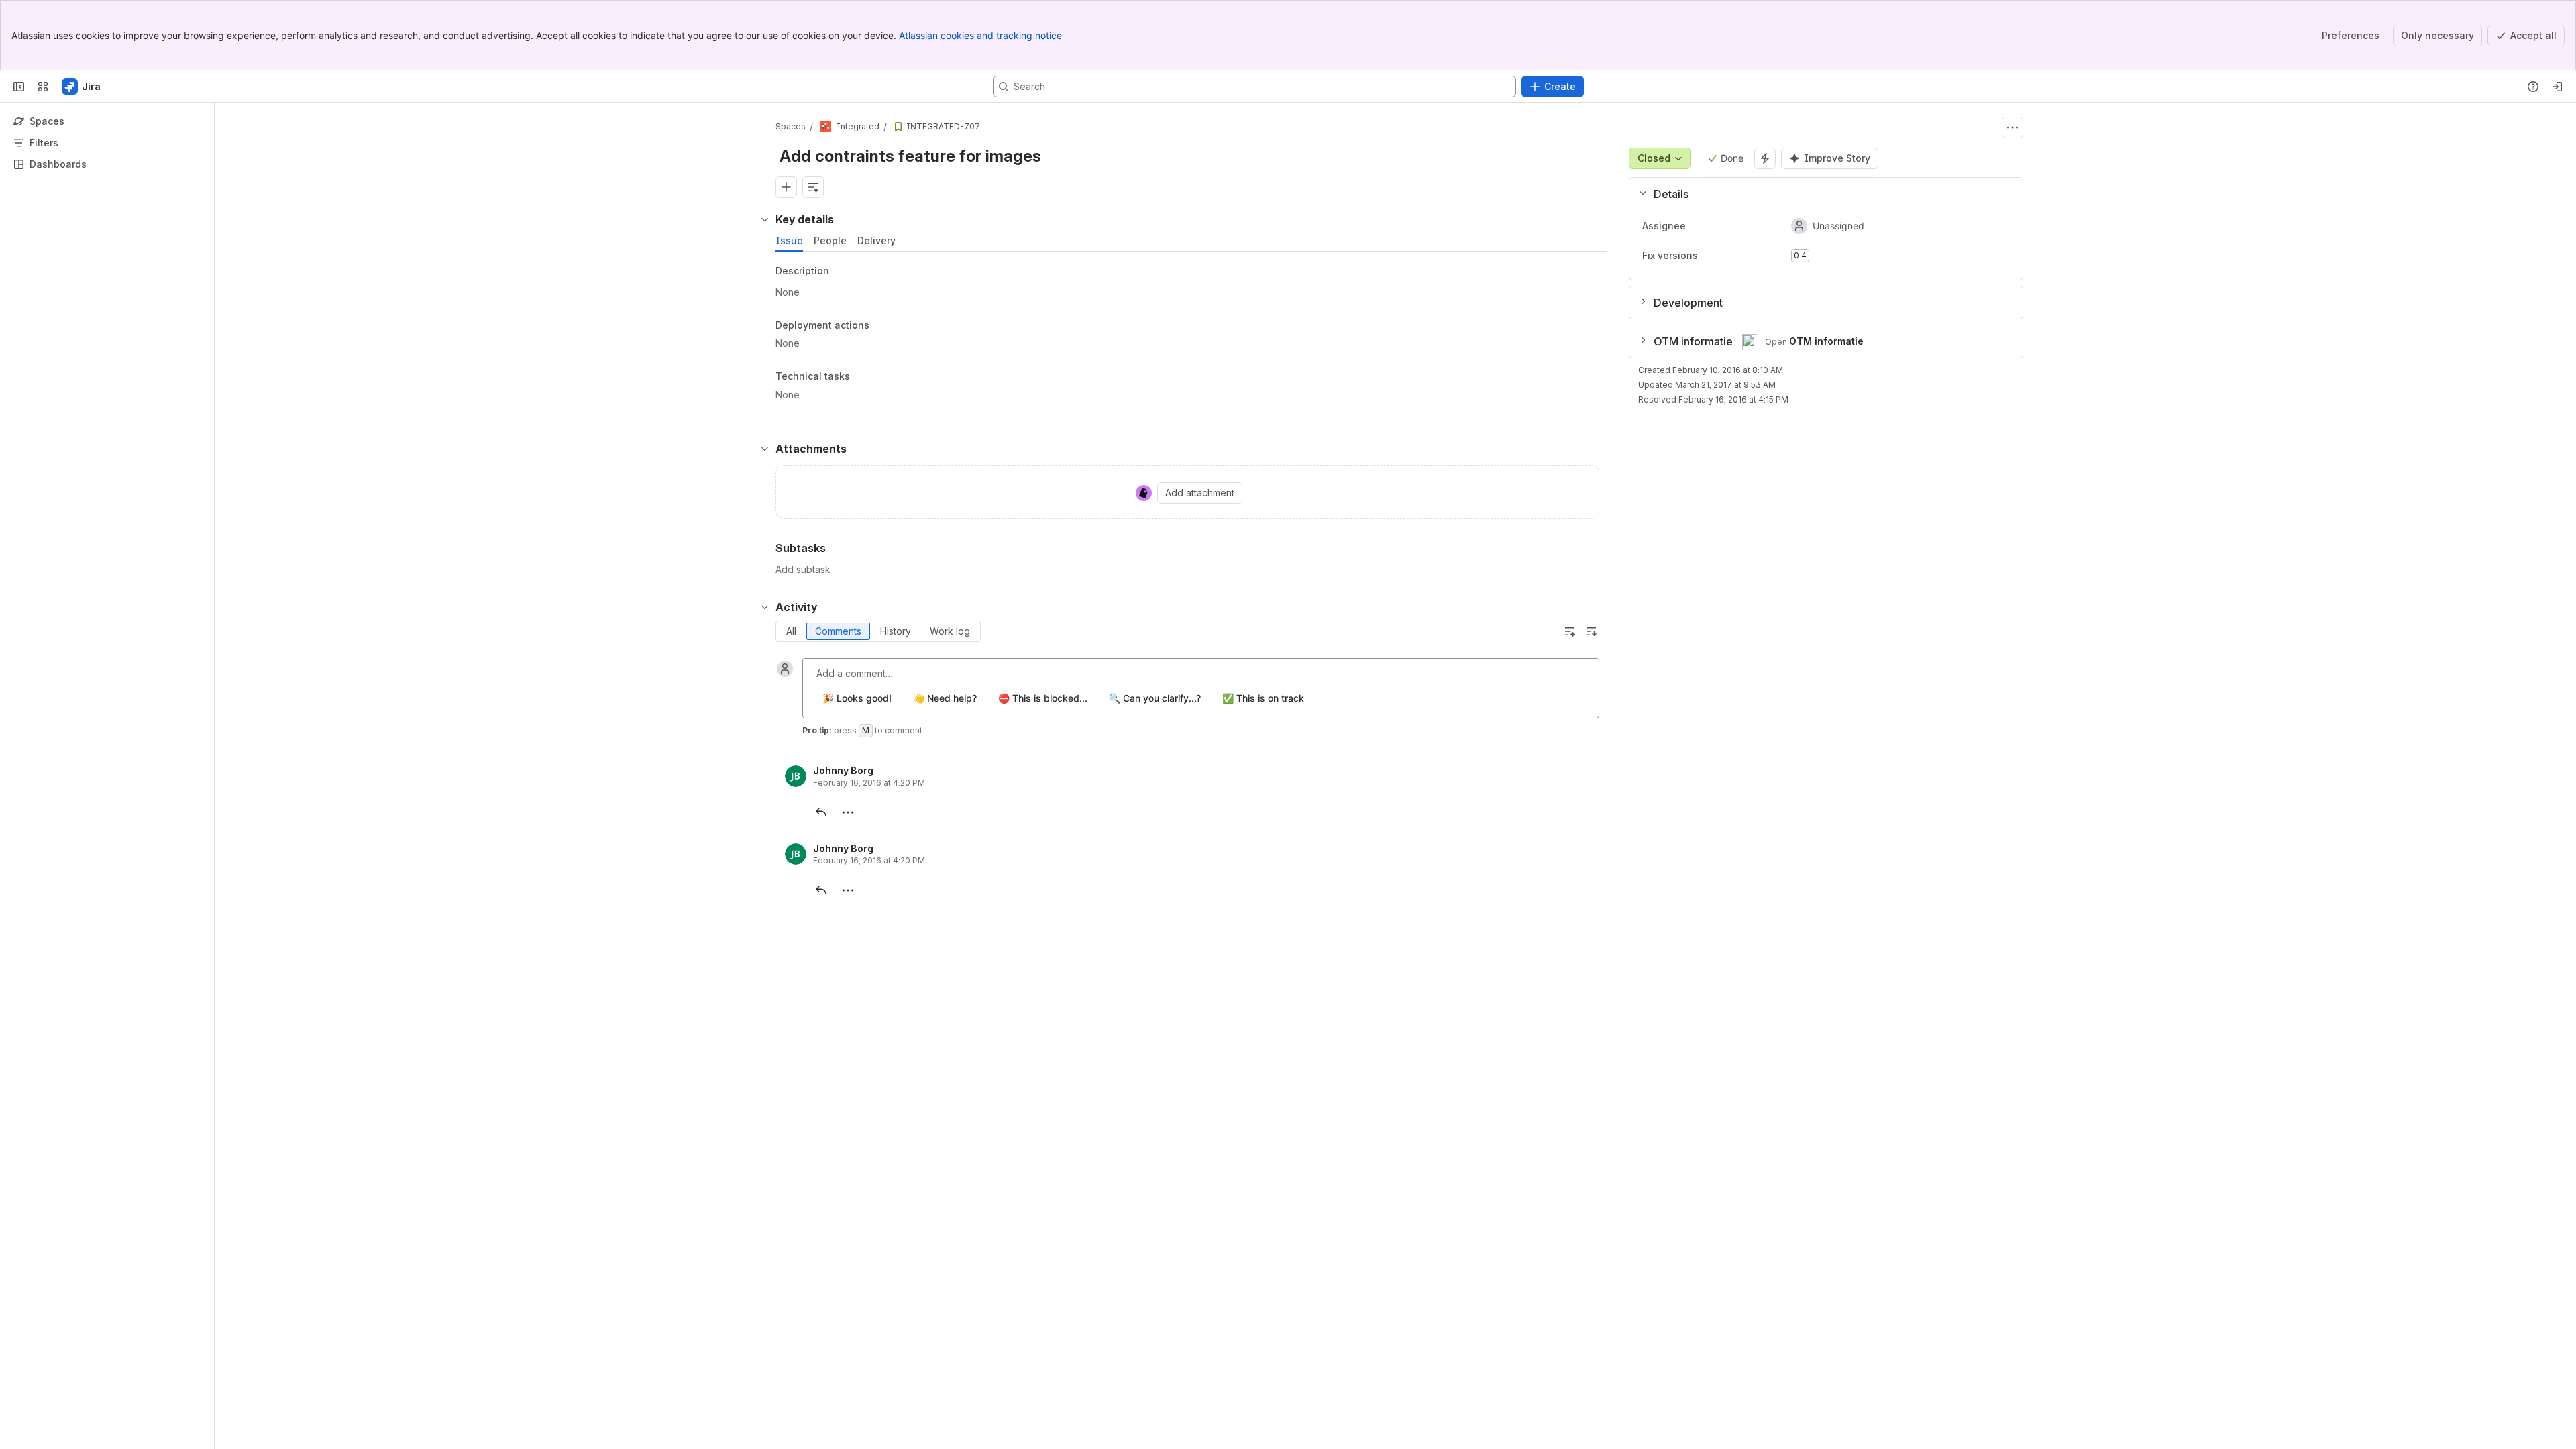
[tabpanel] (1193, 337)
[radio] (791, 631)
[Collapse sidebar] (19, 87)
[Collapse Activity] (765, 607)
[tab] (789, 241)
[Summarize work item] (813, 187)
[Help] (2533, 87)
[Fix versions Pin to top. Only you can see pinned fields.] (1709, 256)
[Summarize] (1570, 631)
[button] (1821, 194)
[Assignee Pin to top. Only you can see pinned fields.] (1697, 226)
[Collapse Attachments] (765, 449)
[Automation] (1765, 158)
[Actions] (2012, 127)
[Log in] (2557, 87)
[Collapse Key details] (765, 219)
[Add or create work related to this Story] (786, 187)
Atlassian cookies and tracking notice (980, 35)
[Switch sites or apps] (43, 87)
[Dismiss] (282, 1343)
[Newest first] (1591, 631)
